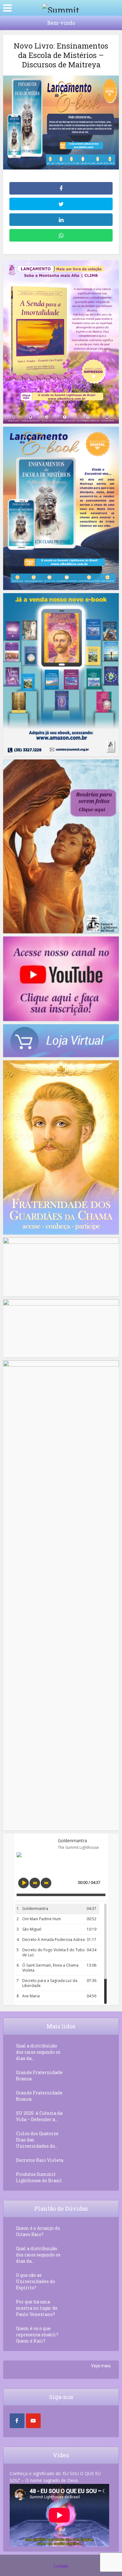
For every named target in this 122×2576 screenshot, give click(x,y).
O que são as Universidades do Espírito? (36, 2281)
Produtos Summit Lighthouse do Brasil (39, 2177)
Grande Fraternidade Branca (39, 2075)
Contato (61, 2566)
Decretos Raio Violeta (40, 2160)
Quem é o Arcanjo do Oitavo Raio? (38, 2231)
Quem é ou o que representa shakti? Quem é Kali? (37, 2335)
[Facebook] (17, 2421)
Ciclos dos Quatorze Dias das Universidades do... (37, 2140)
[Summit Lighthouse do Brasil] (61, 7)
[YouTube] (33, 2421)
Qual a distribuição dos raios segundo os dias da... (38, 2052)
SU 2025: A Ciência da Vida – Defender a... (39, 2116)
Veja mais (101, 2366)
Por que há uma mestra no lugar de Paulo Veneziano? (37, 2308)
